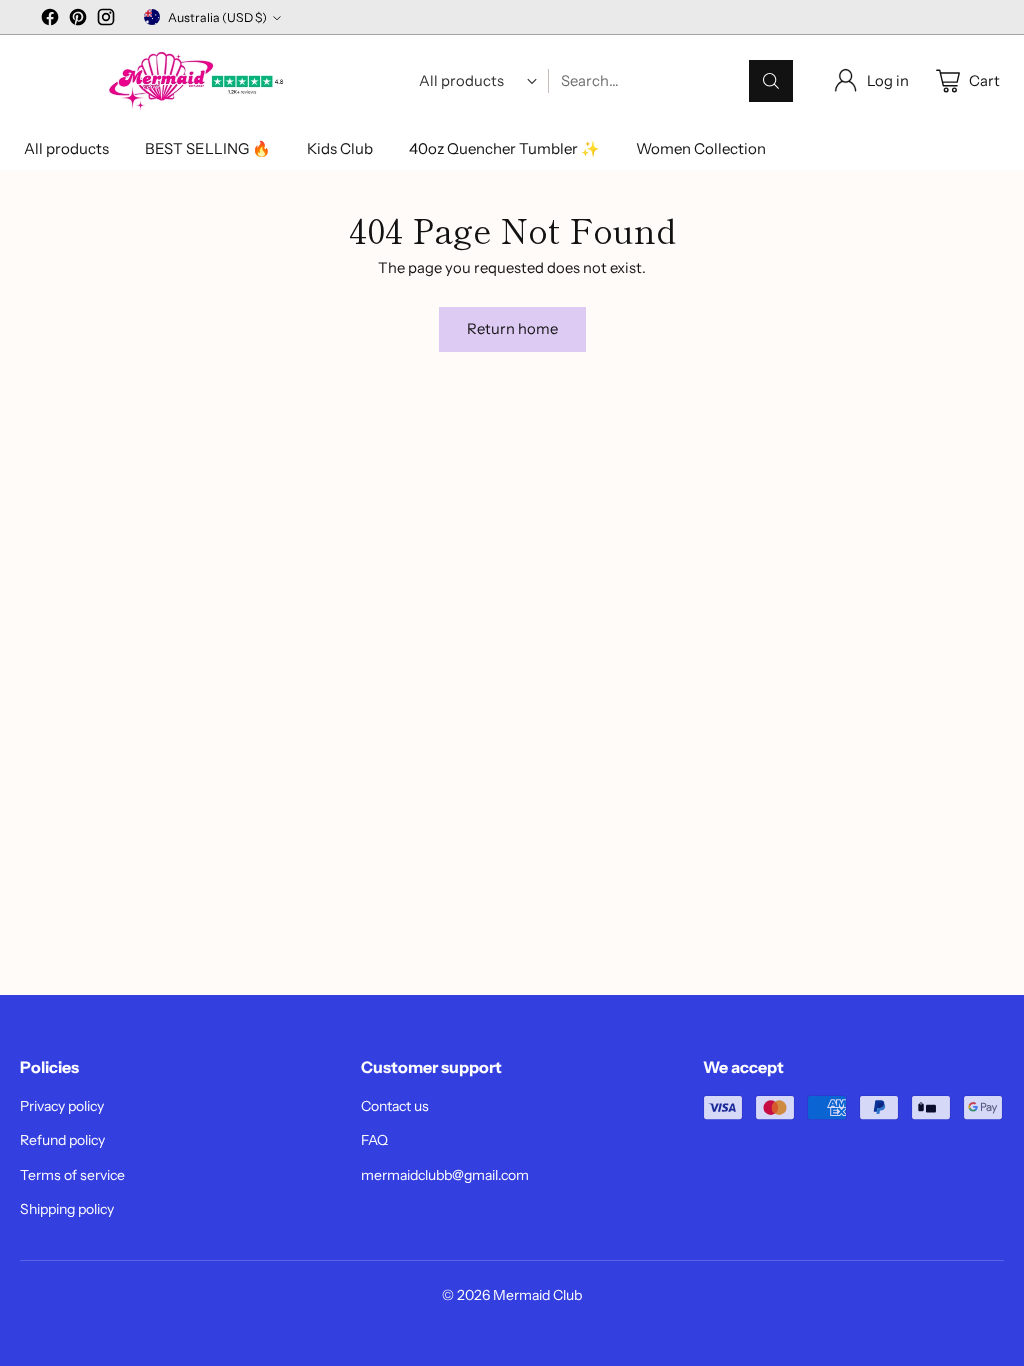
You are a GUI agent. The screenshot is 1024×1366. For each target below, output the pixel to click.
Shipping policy (67, 1209)
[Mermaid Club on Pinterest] (78, 20)
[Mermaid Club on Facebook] (50, 20)
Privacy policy (62, 1106)
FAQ (374, 1140)
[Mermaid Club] (199, 81)
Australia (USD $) (217, 17)
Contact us (395, 1106)
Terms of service (72, 1175)
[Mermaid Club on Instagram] (106, 20)
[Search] (771, 81)
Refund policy (62, 1140)
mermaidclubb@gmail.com (445, 1175)
